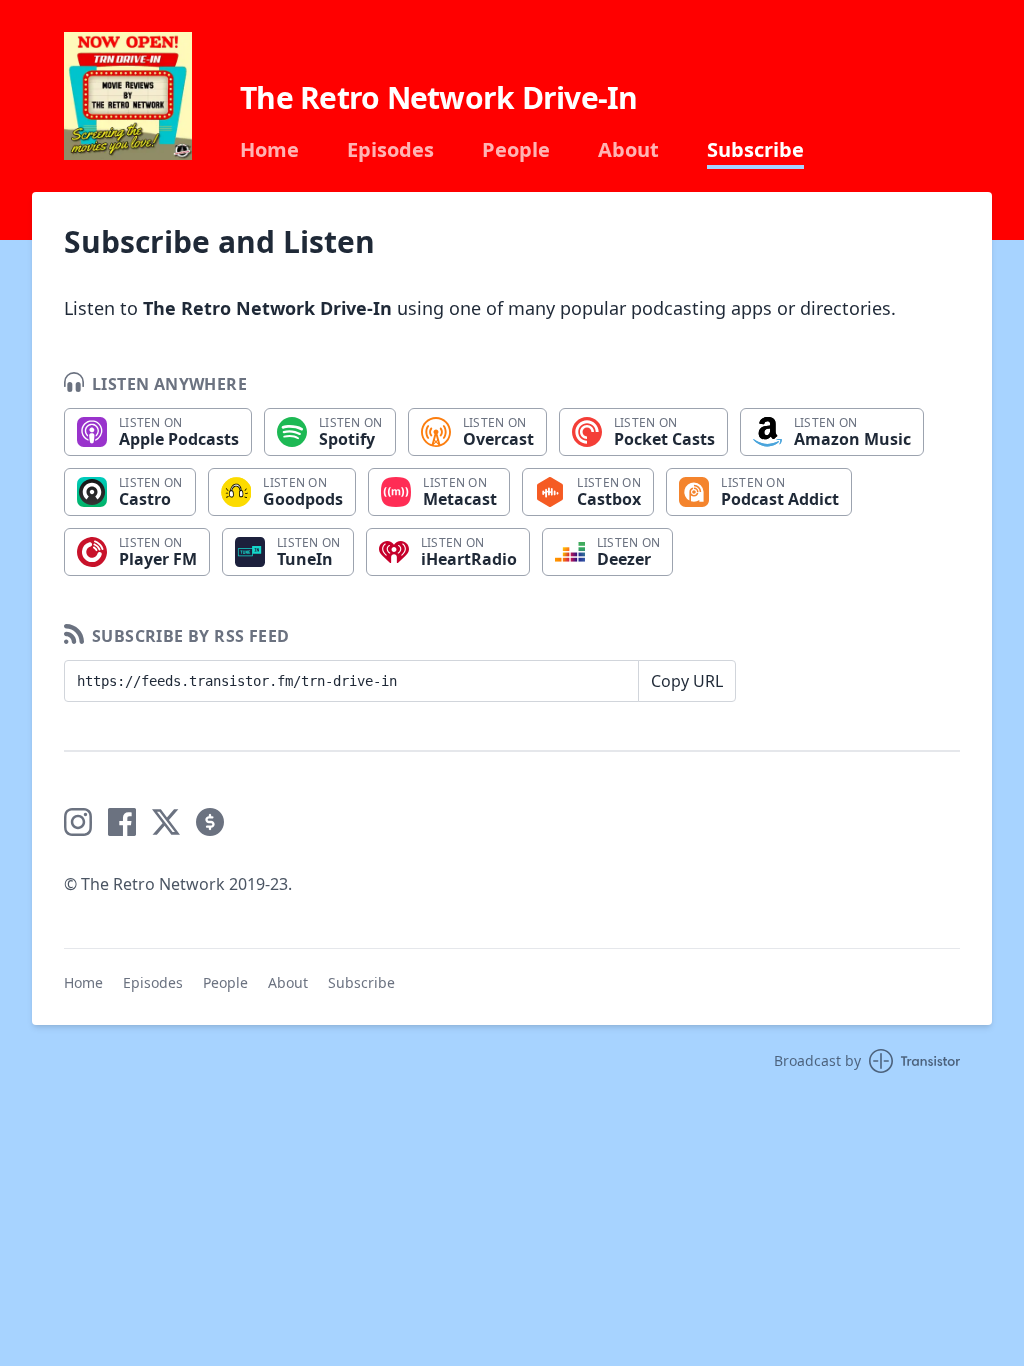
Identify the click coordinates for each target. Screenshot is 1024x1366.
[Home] (128, 96)
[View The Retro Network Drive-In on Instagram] (78, 822)
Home (269, 150)
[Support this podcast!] (210, 822)
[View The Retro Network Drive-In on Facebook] (122, 822)
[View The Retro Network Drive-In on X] (166, 822)
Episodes (390, 150)
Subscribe (755, 150)
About (628, 150)
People (516, 150)
